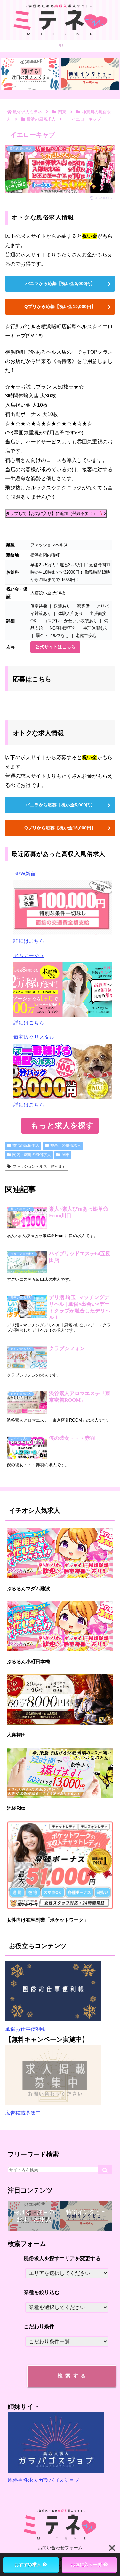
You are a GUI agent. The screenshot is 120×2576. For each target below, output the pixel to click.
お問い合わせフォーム (60, 2548)
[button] (105, 2170)
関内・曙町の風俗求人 (32, 1155)
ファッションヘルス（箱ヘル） (39, 1167)
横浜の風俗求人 (26, 1145)
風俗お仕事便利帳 (26, 2029)
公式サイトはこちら (55, 647)
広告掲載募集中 (23, 2113)
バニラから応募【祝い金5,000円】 (60, 283)
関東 (66, 1155)
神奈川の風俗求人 (66, 1145)
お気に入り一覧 (86, 2565)
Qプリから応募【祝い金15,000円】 (60, 306)
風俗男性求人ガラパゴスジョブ (44, 2480)
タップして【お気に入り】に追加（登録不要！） (56, 514)
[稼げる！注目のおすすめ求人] (30, 74)
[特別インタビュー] (90, 74)
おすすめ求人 (28, 2565)
